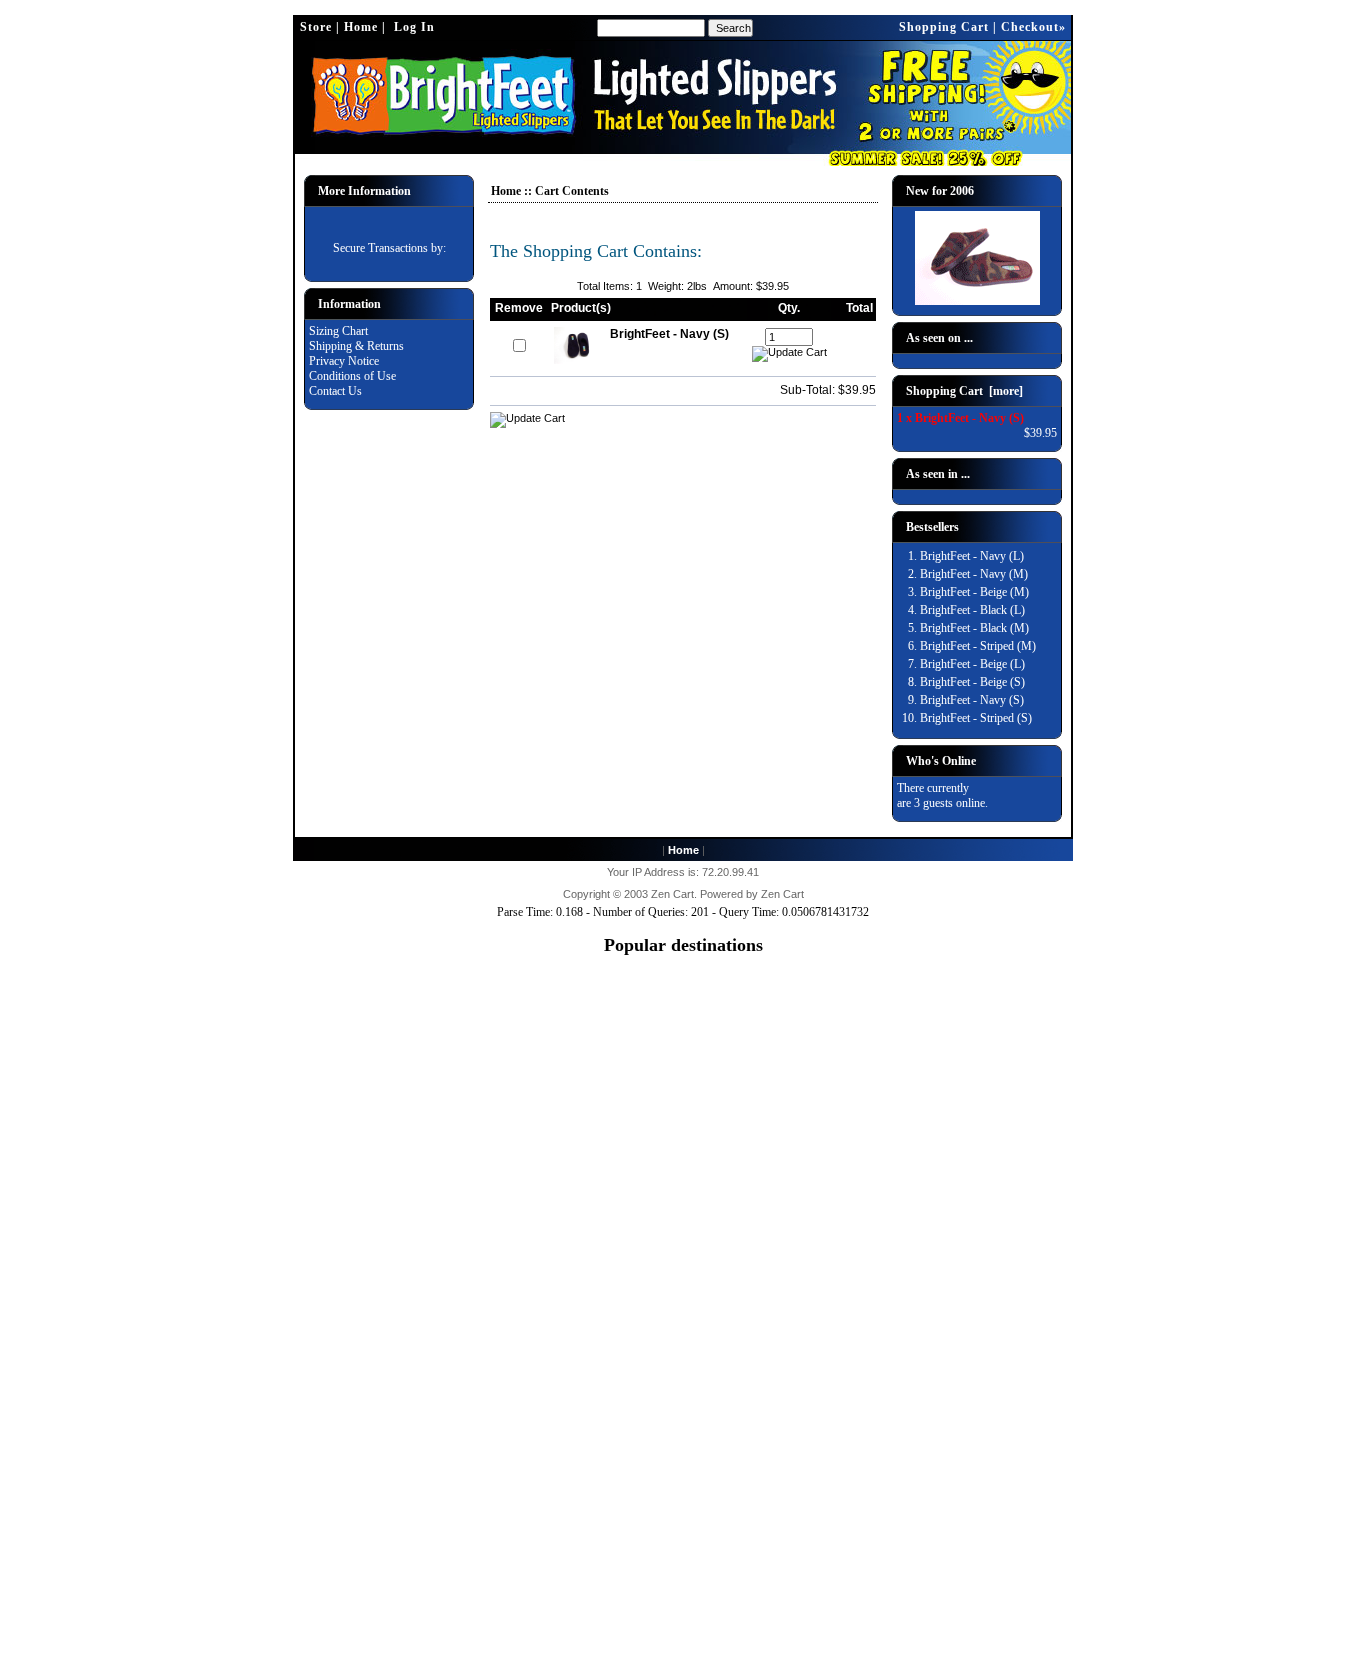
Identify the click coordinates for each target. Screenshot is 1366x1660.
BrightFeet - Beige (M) (974, 592)
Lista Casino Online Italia (683, 1038)
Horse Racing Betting (683, 1293)
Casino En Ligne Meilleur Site (683, 1398)
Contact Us (335, 391)
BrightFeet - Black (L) (972, 610)
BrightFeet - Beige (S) (972, 682)
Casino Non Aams (683, 1353)
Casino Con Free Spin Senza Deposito (683, 1520)
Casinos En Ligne (683, 1233)
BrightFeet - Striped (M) (978, 646)
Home (361, 27)
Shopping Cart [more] (964, 391)
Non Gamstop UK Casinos (683, 1173)
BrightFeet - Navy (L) (972, 556)
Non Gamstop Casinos (683, 1188)
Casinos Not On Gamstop (683, 993)
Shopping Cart (944, 27)
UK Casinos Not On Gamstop (683, 978)
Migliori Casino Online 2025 (683, 1023)
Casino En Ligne (683, 1143)
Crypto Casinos (683, 1368)
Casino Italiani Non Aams (683, 1338)
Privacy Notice (344, 361)
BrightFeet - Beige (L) (972, 664)
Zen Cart (672, 894)
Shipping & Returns (356, 346)
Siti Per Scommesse (683, 1565)
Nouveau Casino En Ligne (683, 1610)
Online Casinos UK (683, 1083)
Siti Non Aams (683, 1490)
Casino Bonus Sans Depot (683, 1475)
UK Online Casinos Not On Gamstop (683, 1008)
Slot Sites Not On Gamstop (683, 1068)
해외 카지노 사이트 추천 (683, 1429)
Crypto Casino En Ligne (683, 1580)
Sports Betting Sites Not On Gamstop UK (683, 1113)
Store (316, 27)
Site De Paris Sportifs (683, 1460)
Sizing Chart (338, 331)
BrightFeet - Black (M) (974, 628)
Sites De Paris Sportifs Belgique (683, 1383)
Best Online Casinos (683, 1278)
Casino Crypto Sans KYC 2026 (683, 1550)
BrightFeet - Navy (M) (974, 574)
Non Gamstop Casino (683, 1203)
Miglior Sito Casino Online (683, 1640)
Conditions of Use (352, 376)
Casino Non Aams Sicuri (683, 1308)
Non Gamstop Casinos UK (683, 1218)
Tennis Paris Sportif (683, 1413)
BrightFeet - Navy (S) (972, 700)
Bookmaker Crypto (683, 1445)
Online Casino (683, 1128)
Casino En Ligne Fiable (683, 1535)
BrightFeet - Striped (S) (976, 718)
